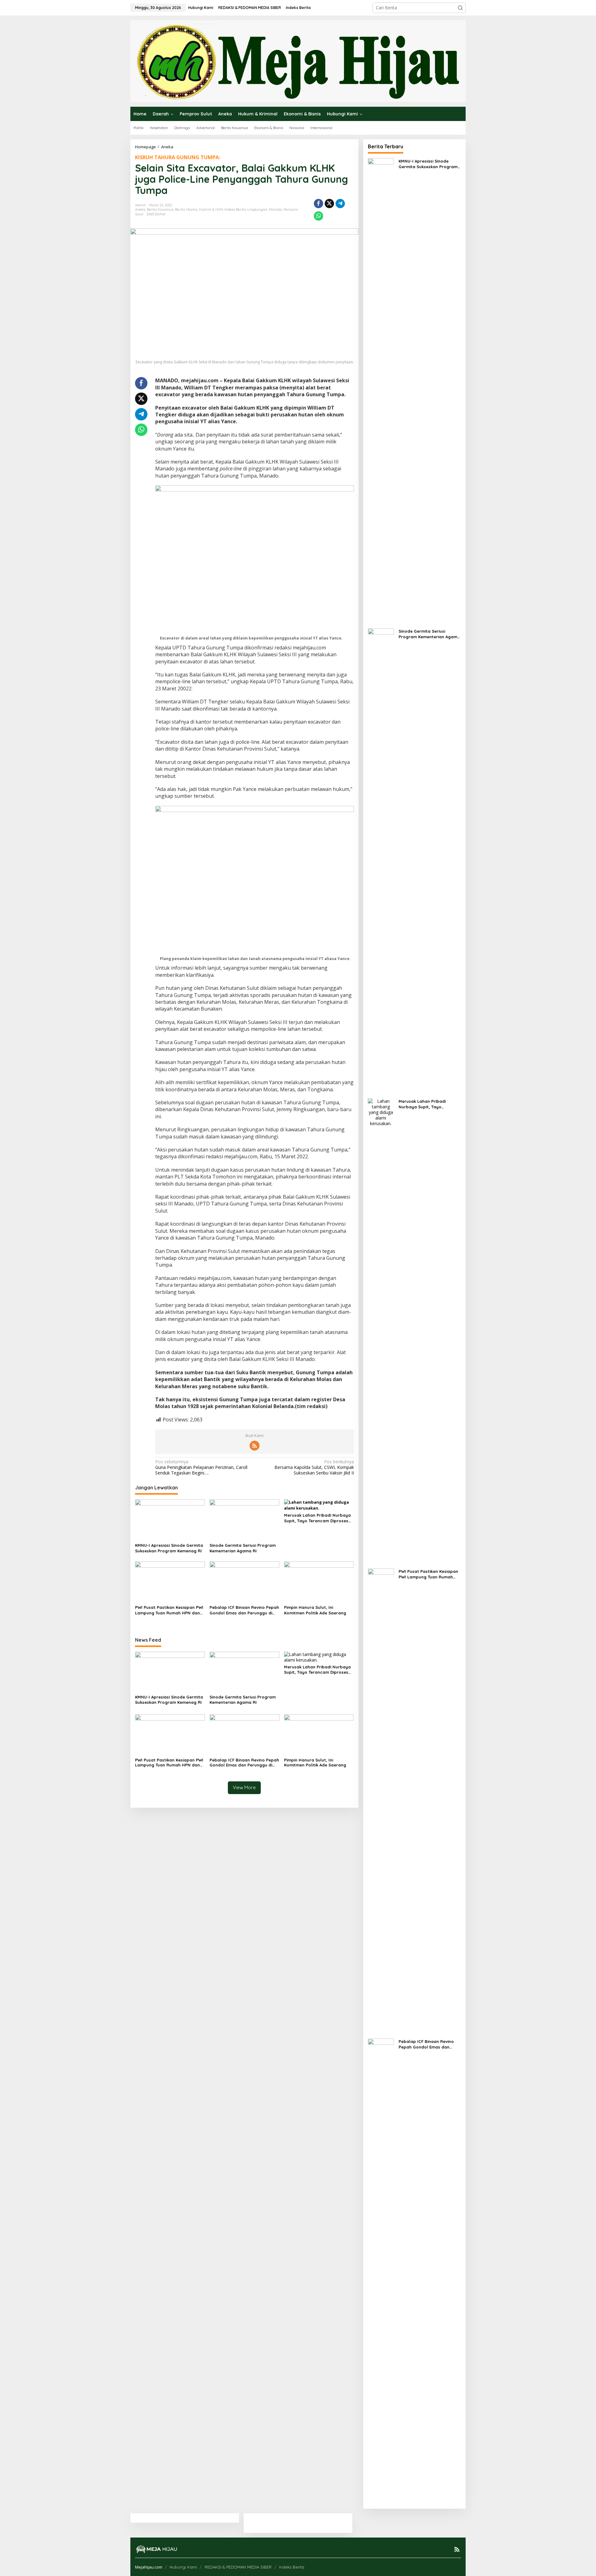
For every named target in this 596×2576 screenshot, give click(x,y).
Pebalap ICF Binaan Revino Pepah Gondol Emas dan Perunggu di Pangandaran (244, 1610)
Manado (275, 209)
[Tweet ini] (329, 204)
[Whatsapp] (318, 216)
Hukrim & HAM (211, 209)
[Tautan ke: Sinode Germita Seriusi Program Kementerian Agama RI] (381, 860)
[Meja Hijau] (298, 61)
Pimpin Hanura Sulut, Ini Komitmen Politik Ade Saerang (315, 1610)
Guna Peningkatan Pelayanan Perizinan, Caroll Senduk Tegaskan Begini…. (201, 1467)
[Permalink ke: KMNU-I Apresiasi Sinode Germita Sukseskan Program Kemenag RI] (170, 1520)
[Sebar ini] (318, 204)
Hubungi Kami (183, 2567)
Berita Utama (186, 209)
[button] (460, 8)
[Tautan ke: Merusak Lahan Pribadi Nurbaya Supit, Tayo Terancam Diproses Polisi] (381, 1330)
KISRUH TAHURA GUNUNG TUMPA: (178, 157)
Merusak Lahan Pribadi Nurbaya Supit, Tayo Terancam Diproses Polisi (317, 1518)
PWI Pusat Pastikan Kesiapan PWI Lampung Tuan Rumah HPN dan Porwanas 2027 (169, 1610)
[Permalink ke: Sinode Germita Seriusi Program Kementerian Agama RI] (244, 1520)
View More (244, 1787)
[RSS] (255, 1446)
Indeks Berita (235, 209)
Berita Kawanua (160, 209)
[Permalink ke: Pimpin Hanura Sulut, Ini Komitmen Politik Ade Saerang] (319, 1582)
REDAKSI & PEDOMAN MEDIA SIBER (238, 2567)
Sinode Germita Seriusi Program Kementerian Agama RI (243, 1548)
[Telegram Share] (340, 204)
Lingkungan (257, 209)
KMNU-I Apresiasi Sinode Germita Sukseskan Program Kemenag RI (169, 1548)
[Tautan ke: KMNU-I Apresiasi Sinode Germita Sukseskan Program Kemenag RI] (381, 390)
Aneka (140, 209)
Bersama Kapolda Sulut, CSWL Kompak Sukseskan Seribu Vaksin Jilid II (314, 1467)
